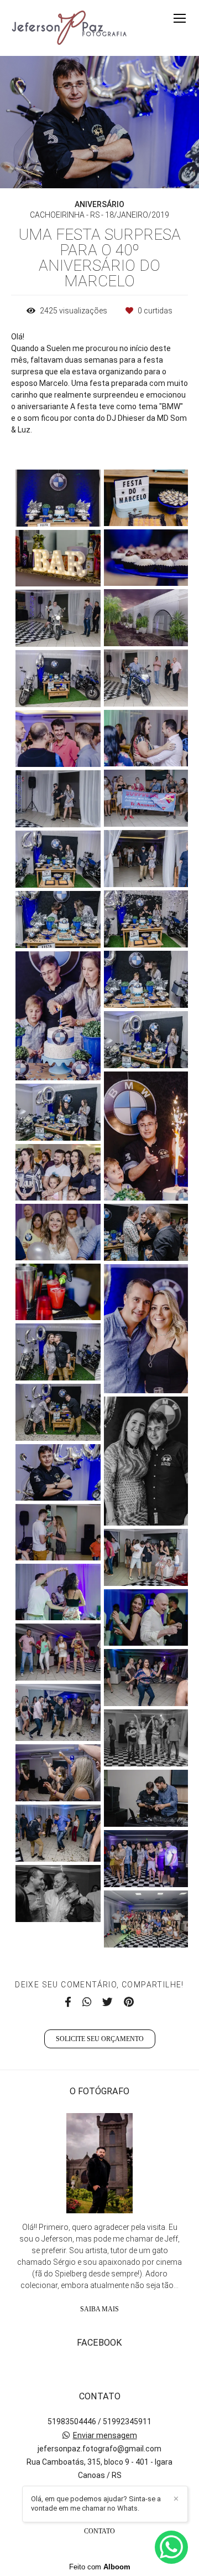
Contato (99, 2531)
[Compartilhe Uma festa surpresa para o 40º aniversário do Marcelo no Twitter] (108, 2002)
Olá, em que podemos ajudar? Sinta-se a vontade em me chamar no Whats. (96, 2503)
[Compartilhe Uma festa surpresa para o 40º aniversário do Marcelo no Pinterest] (129, 2002)
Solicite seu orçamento (100, 2039)
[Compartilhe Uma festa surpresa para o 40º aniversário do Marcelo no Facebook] (68, 2002)
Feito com (100, 2567)
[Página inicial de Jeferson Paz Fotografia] (70, 28)
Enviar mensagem (105, 2435)
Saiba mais (99, 2309)
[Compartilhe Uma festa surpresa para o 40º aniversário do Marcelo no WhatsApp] (87, 2002)
